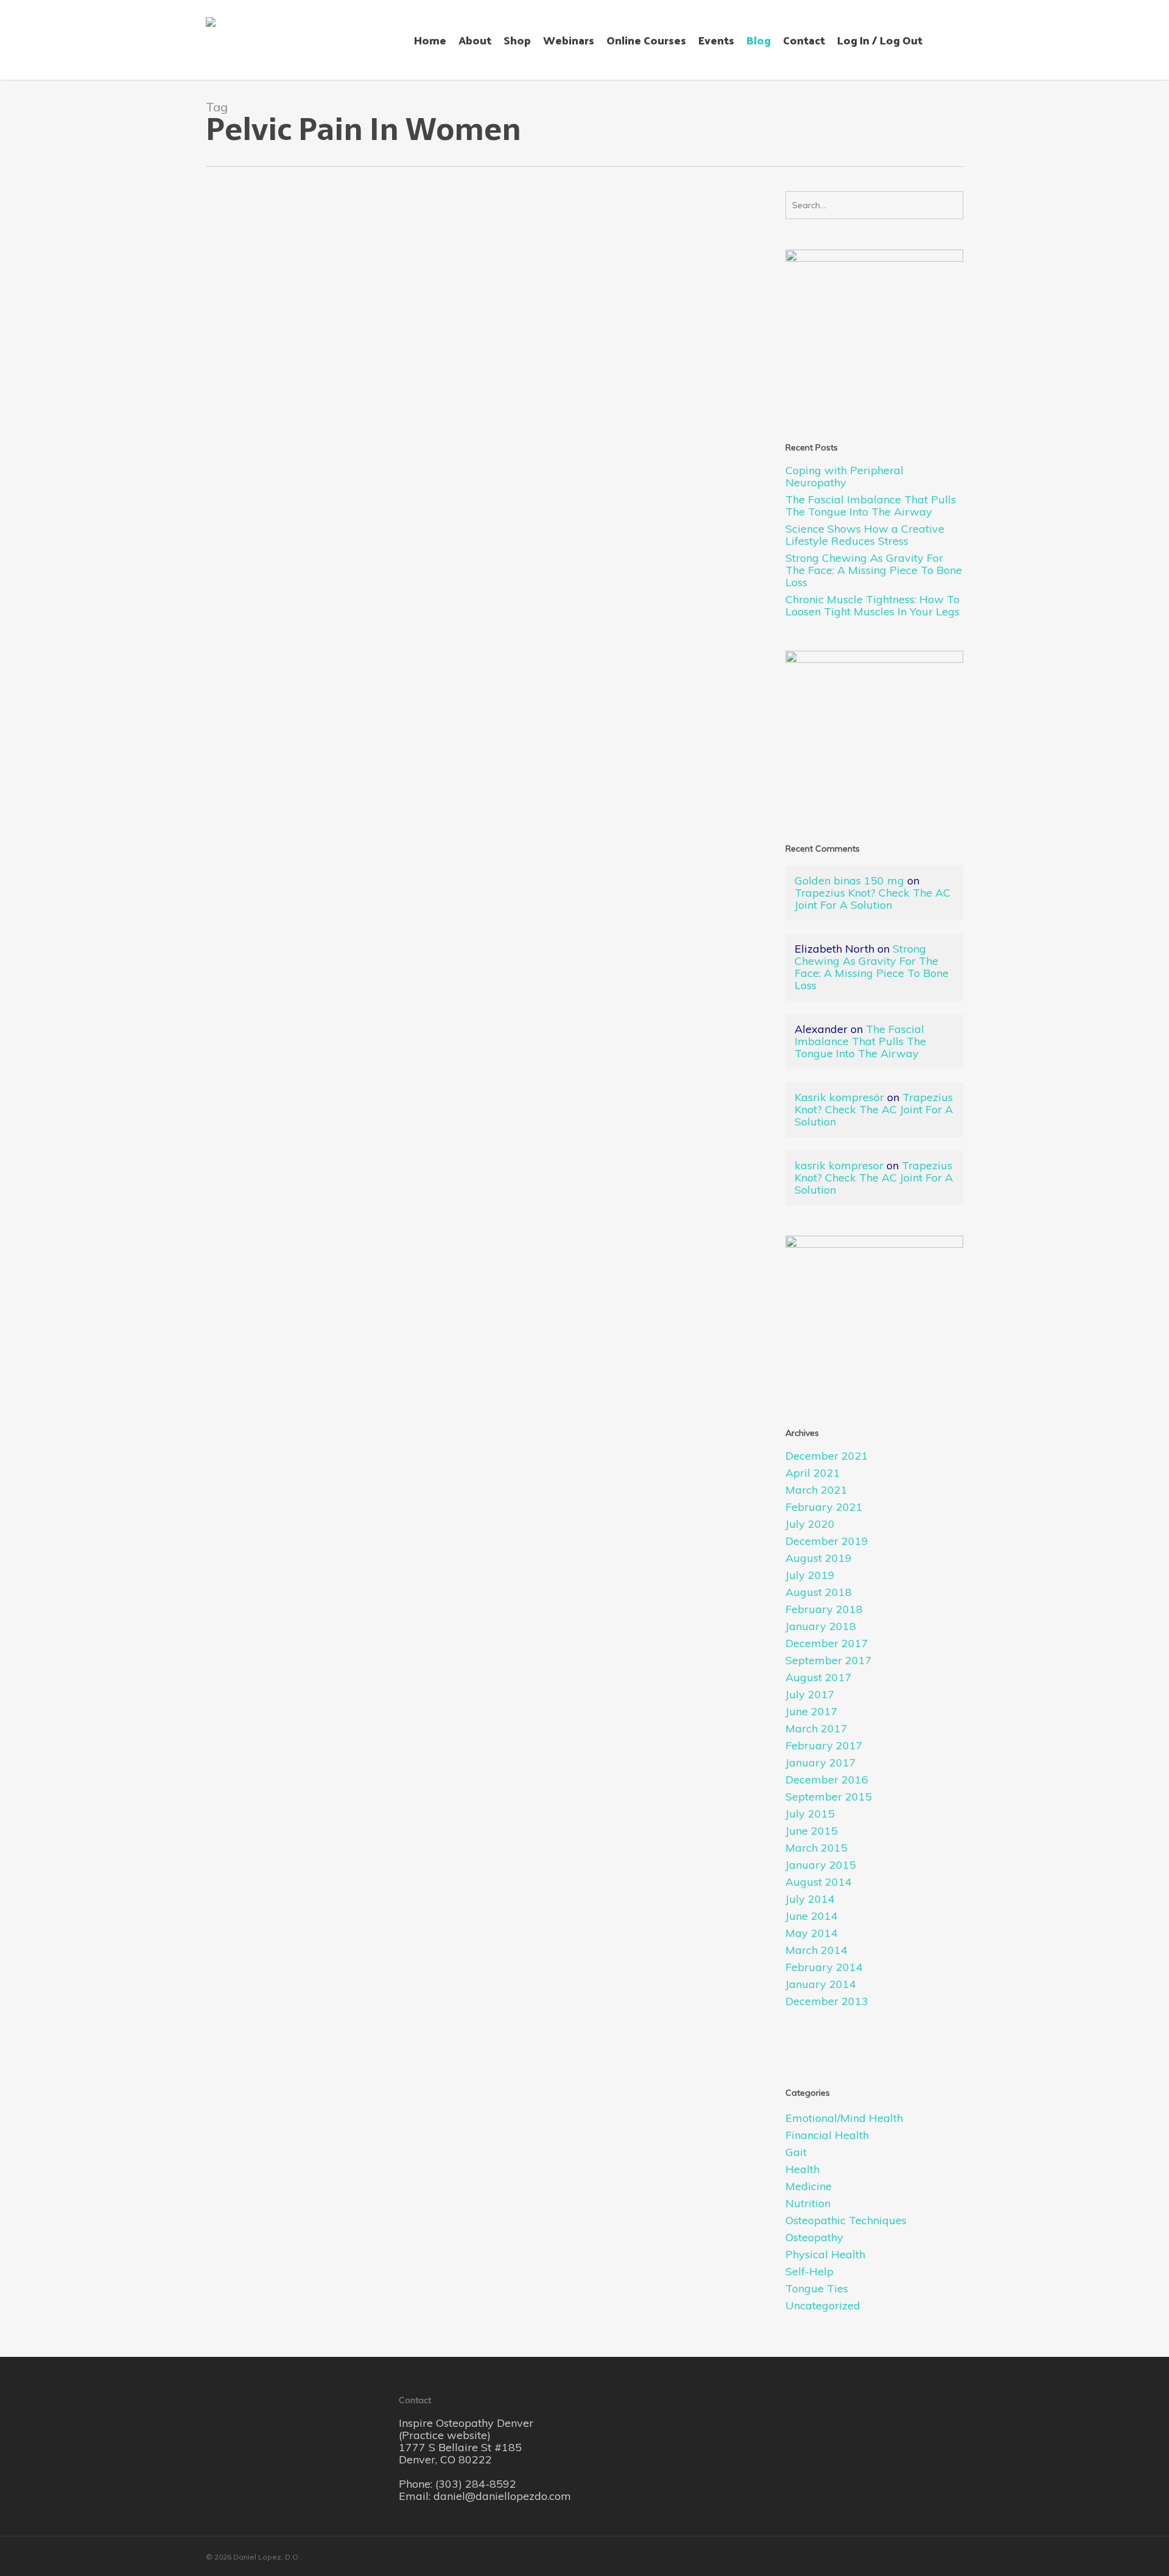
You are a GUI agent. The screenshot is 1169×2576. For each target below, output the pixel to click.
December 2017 (827, 1643)
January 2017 (821, 1763)
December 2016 (827, 1780)
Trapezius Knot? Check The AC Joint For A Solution (872, 899)
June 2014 (812, 1916)
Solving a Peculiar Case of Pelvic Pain (324, 434)
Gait (796, 2152)
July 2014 (810, 1899)
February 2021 (824, 1507)
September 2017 (829, 1661)
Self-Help (809, 2272)
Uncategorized (823, 2306)
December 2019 (827, 1541)
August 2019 (819, 1558)
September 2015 (829, 1797)
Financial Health (827, 2135)
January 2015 (821, 1865)
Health (314, 451)
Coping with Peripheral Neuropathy (844, 477)
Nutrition (808, 2203)
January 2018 (821, 1626)
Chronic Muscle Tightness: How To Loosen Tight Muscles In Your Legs (872, 606)
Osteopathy (387, 451)
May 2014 (812, 1933)
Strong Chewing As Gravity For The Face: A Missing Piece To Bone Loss (874, 570)
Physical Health (825, 2255)
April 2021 (813, 1473)
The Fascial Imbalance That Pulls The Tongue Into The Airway (871, 506)
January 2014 (821, 1984)
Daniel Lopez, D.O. (261, 451)
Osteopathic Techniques (846, 2221)
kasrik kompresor (839, 1165)
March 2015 (816, 1848)
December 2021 (827, 1456)
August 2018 (819, 1592)
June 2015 (812, 1831)
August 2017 (819, 1678)
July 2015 (810, 1814)
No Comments (274, 464)
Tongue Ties (817, 2289)
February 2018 (824, 1609)
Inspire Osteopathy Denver (466, 2423)
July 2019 (810, 1575)
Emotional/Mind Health (844, 2118)
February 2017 (824, 1746)
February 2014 (824, 1967)
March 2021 (816, 1490)
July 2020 (810, 1524)
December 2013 (827, 2001)
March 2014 (816, 1950)
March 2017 (816, 1729)
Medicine (346, 451)
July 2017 (810, 1695)
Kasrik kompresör (839, 1097)
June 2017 (812, 1712)
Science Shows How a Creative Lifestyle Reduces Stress (865, 535)
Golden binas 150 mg (849, 880)
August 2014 (819, 1882)
